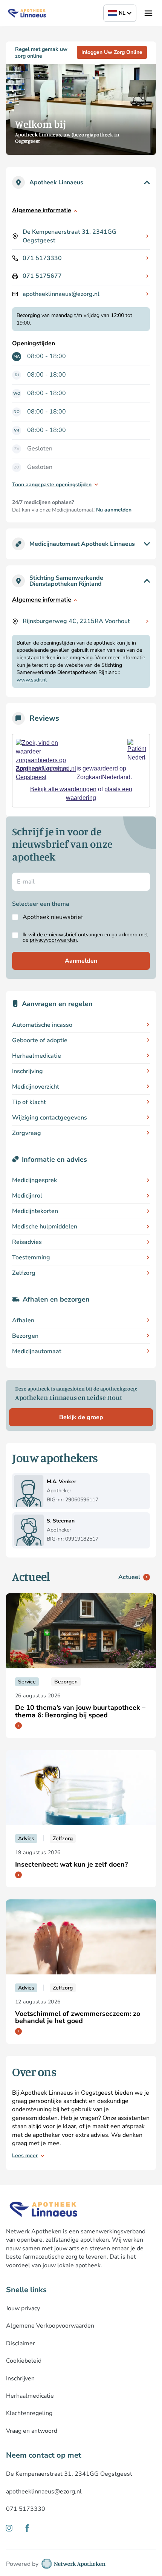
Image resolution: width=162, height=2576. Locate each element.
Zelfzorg (24, 1273)
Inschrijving (28, 1071)
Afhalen (23, 1320)
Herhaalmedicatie (37, 1056)
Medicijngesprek (34, 1180)
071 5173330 (42, 258)
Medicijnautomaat (37, 1351)
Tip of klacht (29, 1102)
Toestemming (31, 1257)
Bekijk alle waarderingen (63, 789)
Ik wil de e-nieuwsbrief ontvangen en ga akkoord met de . (85, 937)
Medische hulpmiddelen (45, 1227)
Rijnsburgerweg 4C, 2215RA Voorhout (76, 621)
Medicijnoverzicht (36, 1087)
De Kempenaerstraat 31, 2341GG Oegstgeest (70, 236)
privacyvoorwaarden (53, 940)
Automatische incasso (42, 1025)
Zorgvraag (27, 1133)
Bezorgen (25, 1336)
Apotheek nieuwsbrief (53, 917)
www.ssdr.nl (32, 680)
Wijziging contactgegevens (50, 1118)
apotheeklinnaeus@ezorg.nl (61, 294)
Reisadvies (27, 1242)
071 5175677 (42, 276)
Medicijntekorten (35, 1211)
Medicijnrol (27, 1196)
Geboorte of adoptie (40, 1040)
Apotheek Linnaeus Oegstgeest (42, 773)
